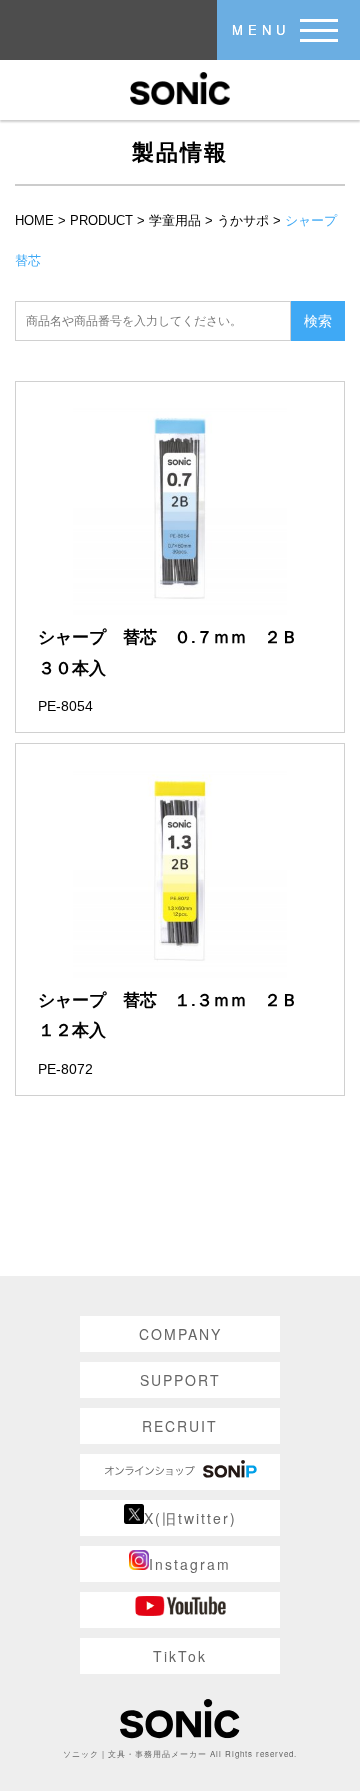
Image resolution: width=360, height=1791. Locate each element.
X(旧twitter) (190, 1518)
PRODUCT (101, 220)
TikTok (180, 1656)
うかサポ (243, 220)
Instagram (190, 1564)
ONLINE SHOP (180, 1472)
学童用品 (175, 220)
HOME (34, 220)
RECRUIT (180, 1426)
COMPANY (180, 1334)
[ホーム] (180, 87)
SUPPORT (180, 1380)
